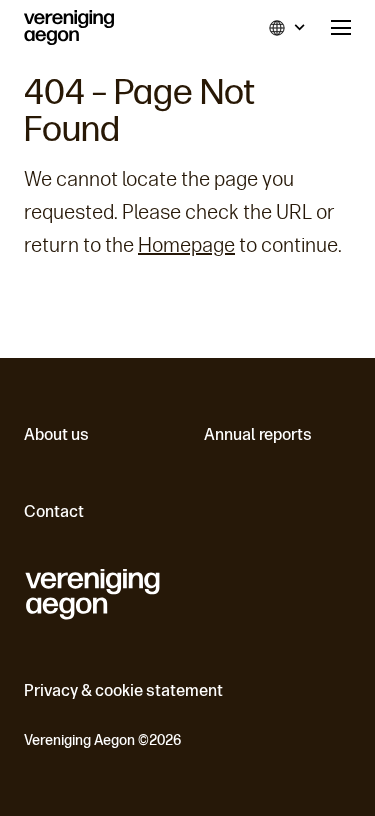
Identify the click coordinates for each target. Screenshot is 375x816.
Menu (341, 27)
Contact (54, 511)
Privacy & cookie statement (123, 690)
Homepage (186, 245)
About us (56, 434)
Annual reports (258, 434)
